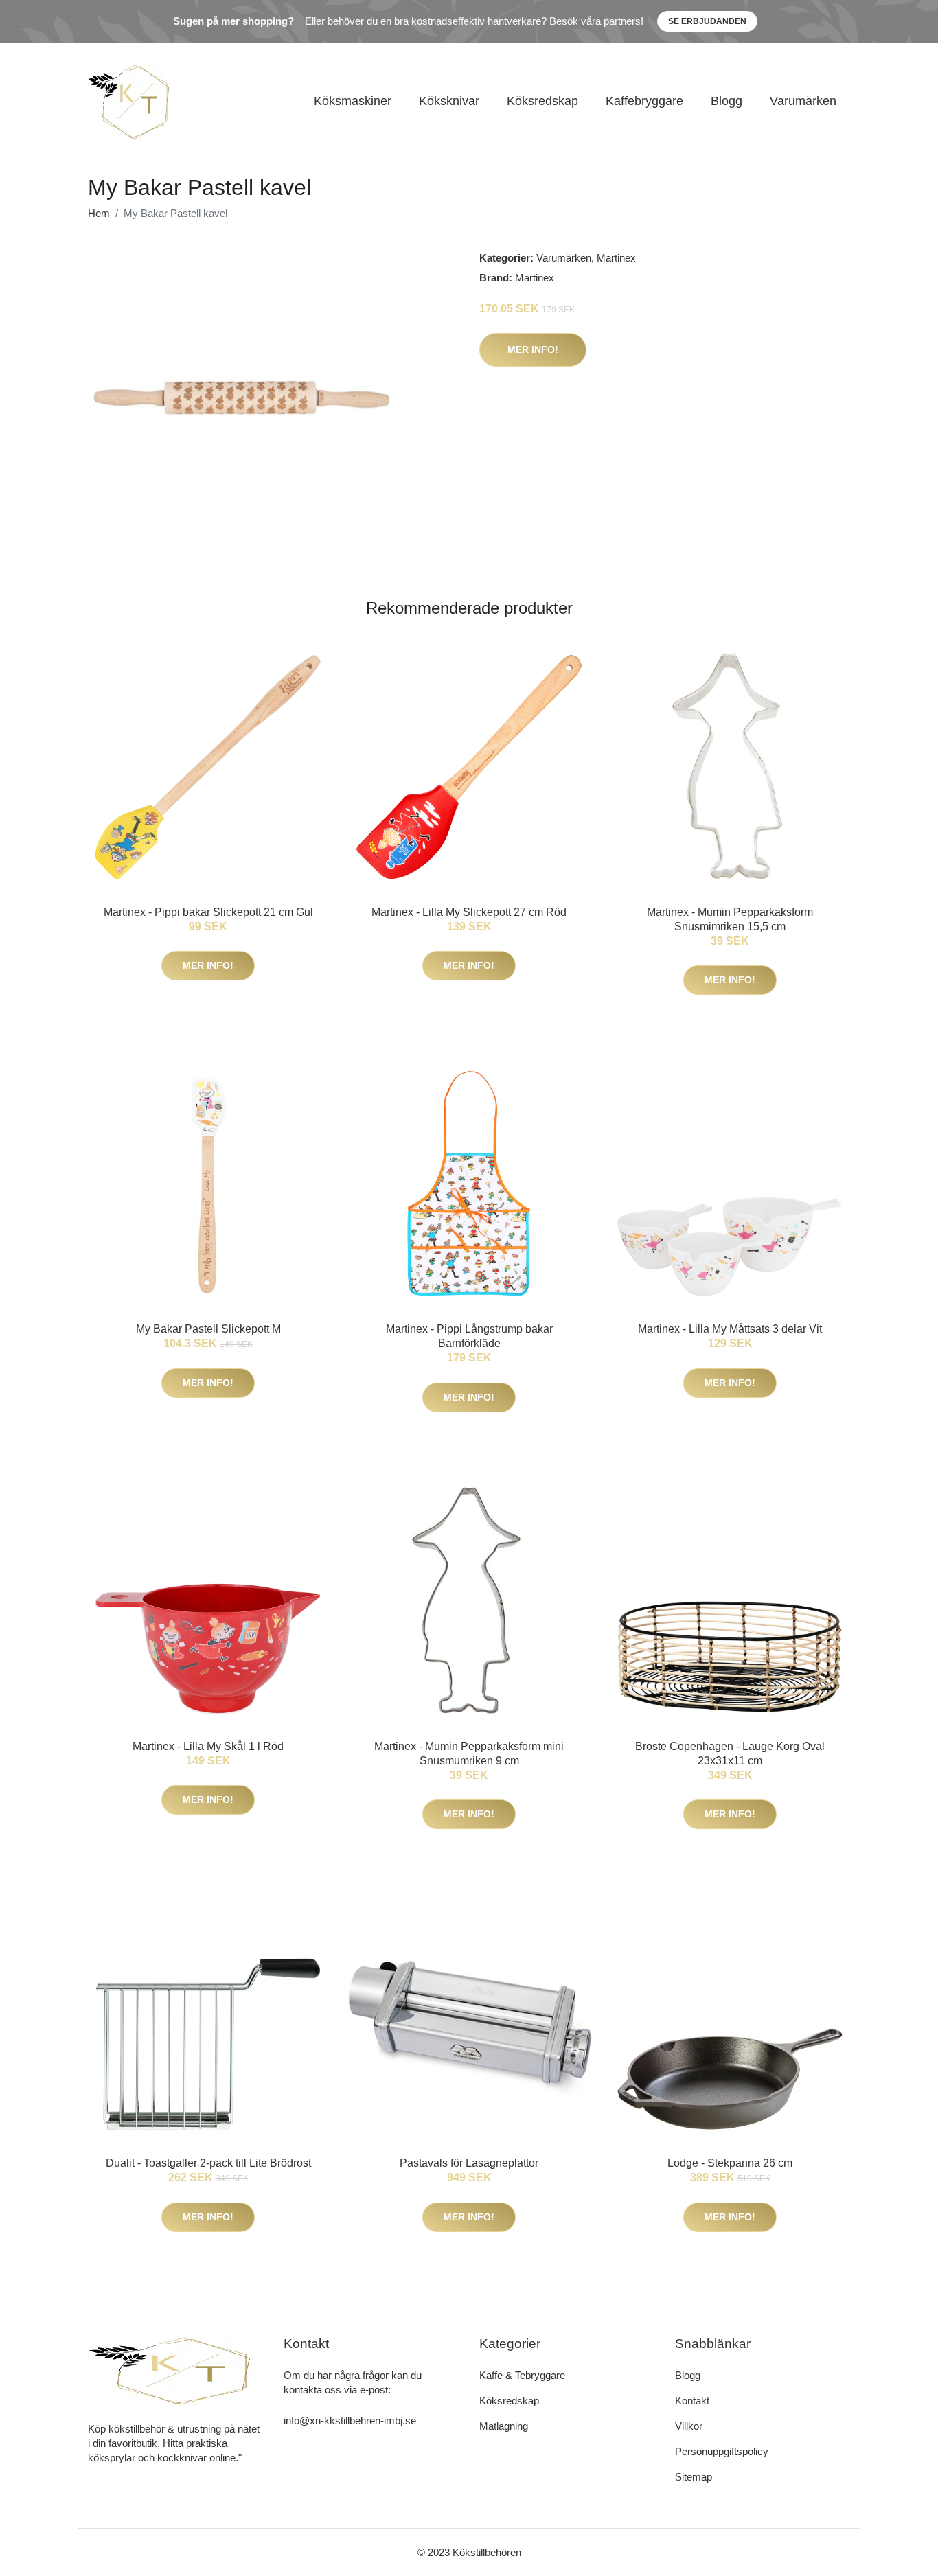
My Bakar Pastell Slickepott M (208, 1329)
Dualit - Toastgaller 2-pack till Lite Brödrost (208, 2163)
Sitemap (694, 2477)
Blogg (727, 101)
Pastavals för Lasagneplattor (469, 2163)
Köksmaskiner (353, 101)
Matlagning (504, 2426)
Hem (99, 213)
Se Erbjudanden (707, 21)
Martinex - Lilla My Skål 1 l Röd (208, 1746)
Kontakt (692, 2401)
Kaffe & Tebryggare (522, 2375)
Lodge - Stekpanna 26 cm (730, 2163)
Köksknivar (449, 101)
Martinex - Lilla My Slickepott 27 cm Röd (469, 912)
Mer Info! (533, 349)
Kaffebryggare (644, 101)
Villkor (689, 2426)
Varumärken (803, 101)
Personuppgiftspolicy (722, 2451)
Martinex (616, 258)
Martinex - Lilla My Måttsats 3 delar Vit (730, 1329)
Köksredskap (542, 101)
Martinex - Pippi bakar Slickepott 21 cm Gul (208, 912)
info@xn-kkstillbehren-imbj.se (350, 2420)
